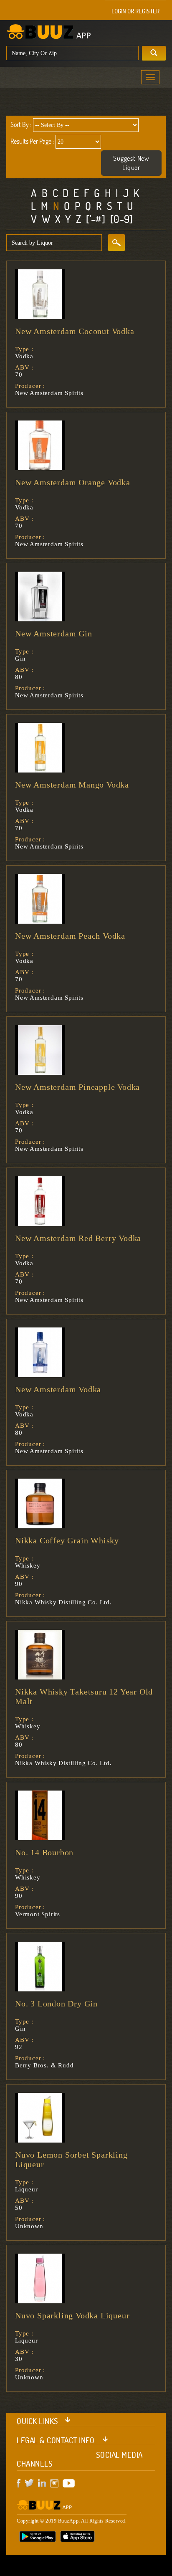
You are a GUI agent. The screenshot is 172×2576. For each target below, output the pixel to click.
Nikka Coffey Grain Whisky (67, 1540)
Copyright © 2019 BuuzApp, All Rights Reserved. (72, 2521)
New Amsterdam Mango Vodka (72, 785)
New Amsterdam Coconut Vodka (75, 331)
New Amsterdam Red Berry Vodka (78, 1238)
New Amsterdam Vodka (58, 1389)
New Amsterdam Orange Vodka (73, 482)
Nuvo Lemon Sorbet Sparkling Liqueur (71, 2159)
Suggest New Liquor (131, 163)
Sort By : (21, 124)
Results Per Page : (32, 141)
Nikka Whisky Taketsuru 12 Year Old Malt (84, 1696)
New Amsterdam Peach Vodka (70, 936)
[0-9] (122, 219)
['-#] (96, 219)
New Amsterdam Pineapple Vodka (77, 1087)
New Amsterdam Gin (54, 633)
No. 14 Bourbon (44, 1852)
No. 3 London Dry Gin (56, 2004)
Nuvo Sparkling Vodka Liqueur (72, 2315)
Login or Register (135, 11)
